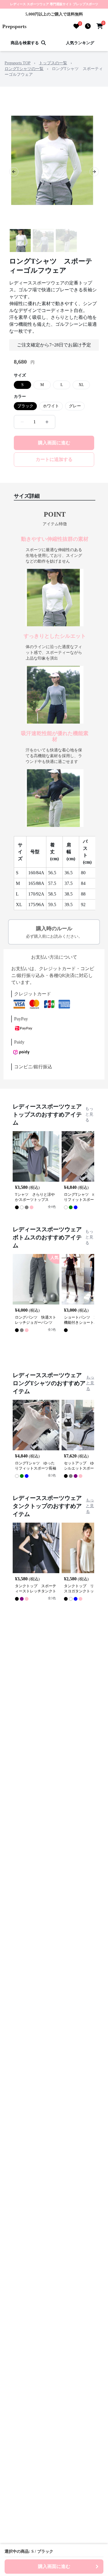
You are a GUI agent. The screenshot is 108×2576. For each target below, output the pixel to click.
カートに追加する (54, 459)
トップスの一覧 (53, 63)
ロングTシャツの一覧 (24, 69)
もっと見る (89, 1114)
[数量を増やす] (47, 422)
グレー (75, 406)
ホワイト (51, 406)
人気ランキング (80, 43)
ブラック (25, 406)
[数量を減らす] (22, 422)
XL (81, 385)
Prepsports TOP (18, 63)
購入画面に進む (54, 443)
